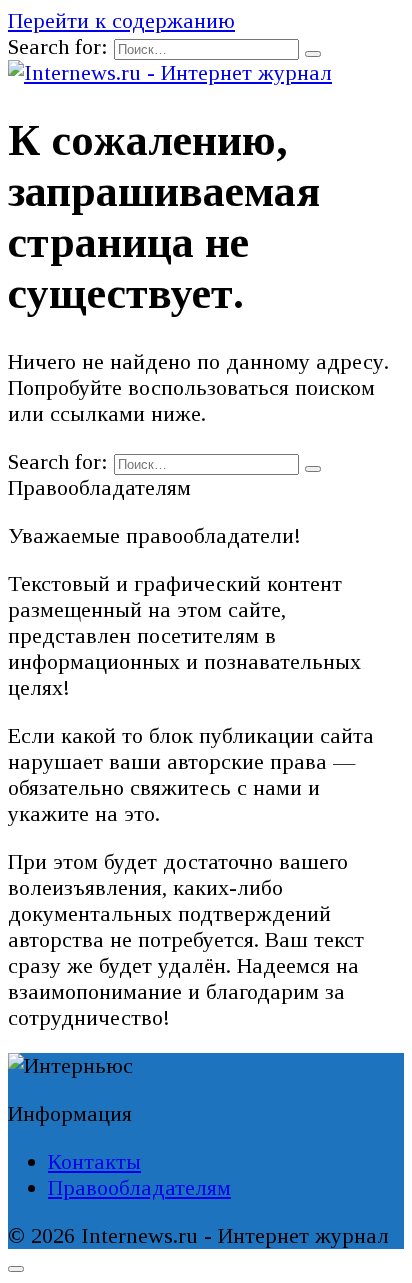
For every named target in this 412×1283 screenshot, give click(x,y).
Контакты (94, 1161)
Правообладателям (139, 1187)
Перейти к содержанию (121, 20)
